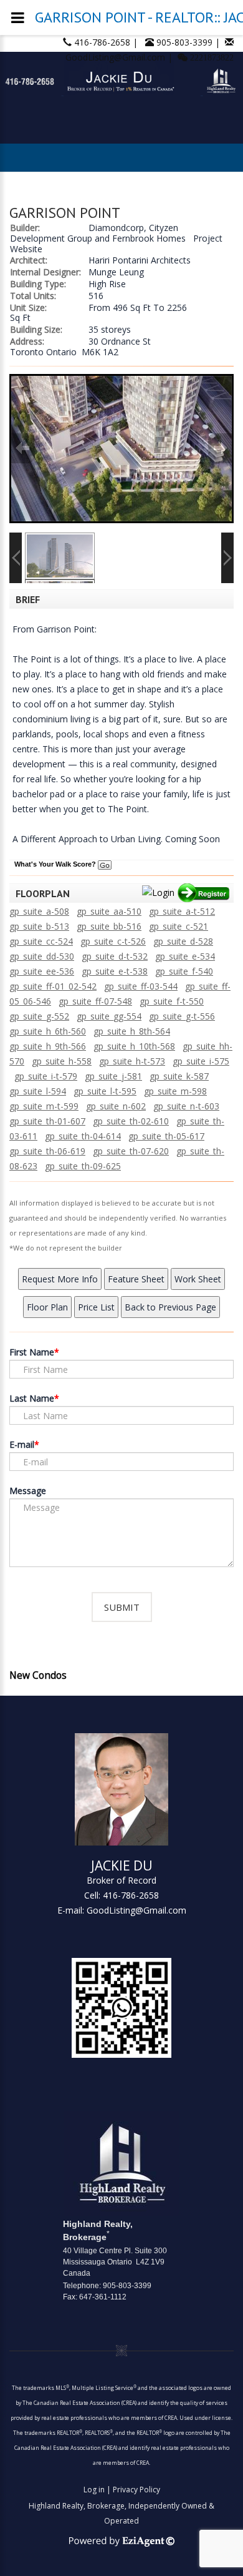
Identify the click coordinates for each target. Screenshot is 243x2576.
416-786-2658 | (107, 42)
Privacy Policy (136, 2490)
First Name (32, 1352)
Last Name (32, 1398)
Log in (94, 2490)
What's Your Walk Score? (56, 864)
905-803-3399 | (189, 42)
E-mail (22, 1444)
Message (28, 1491)
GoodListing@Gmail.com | (120, 57)
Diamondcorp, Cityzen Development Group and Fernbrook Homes (98, 233)
